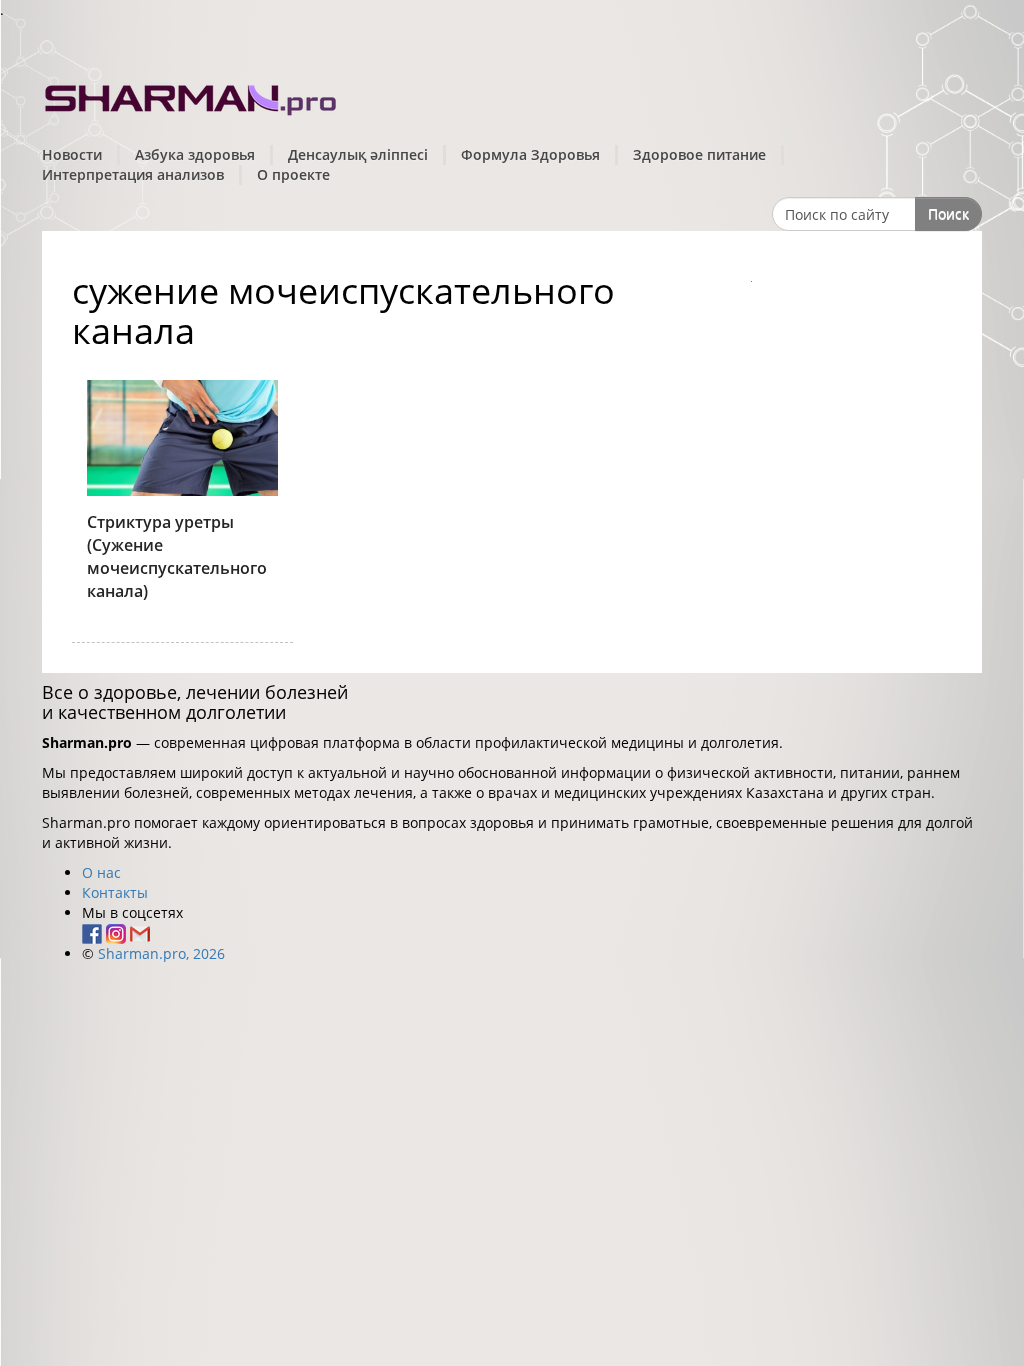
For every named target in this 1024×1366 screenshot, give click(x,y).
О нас (101, 872)
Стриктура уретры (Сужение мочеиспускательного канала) (177, 556)
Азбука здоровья (195, 154)
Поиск (948, 213)
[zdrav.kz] (192, 95)
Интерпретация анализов (133, 174)
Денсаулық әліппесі (358, 154)
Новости (72, 154)
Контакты (115, 892)
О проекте (293, 174)
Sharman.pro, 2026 (161, 953)
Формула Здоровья (530, 154)
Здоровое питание (699, 154)
